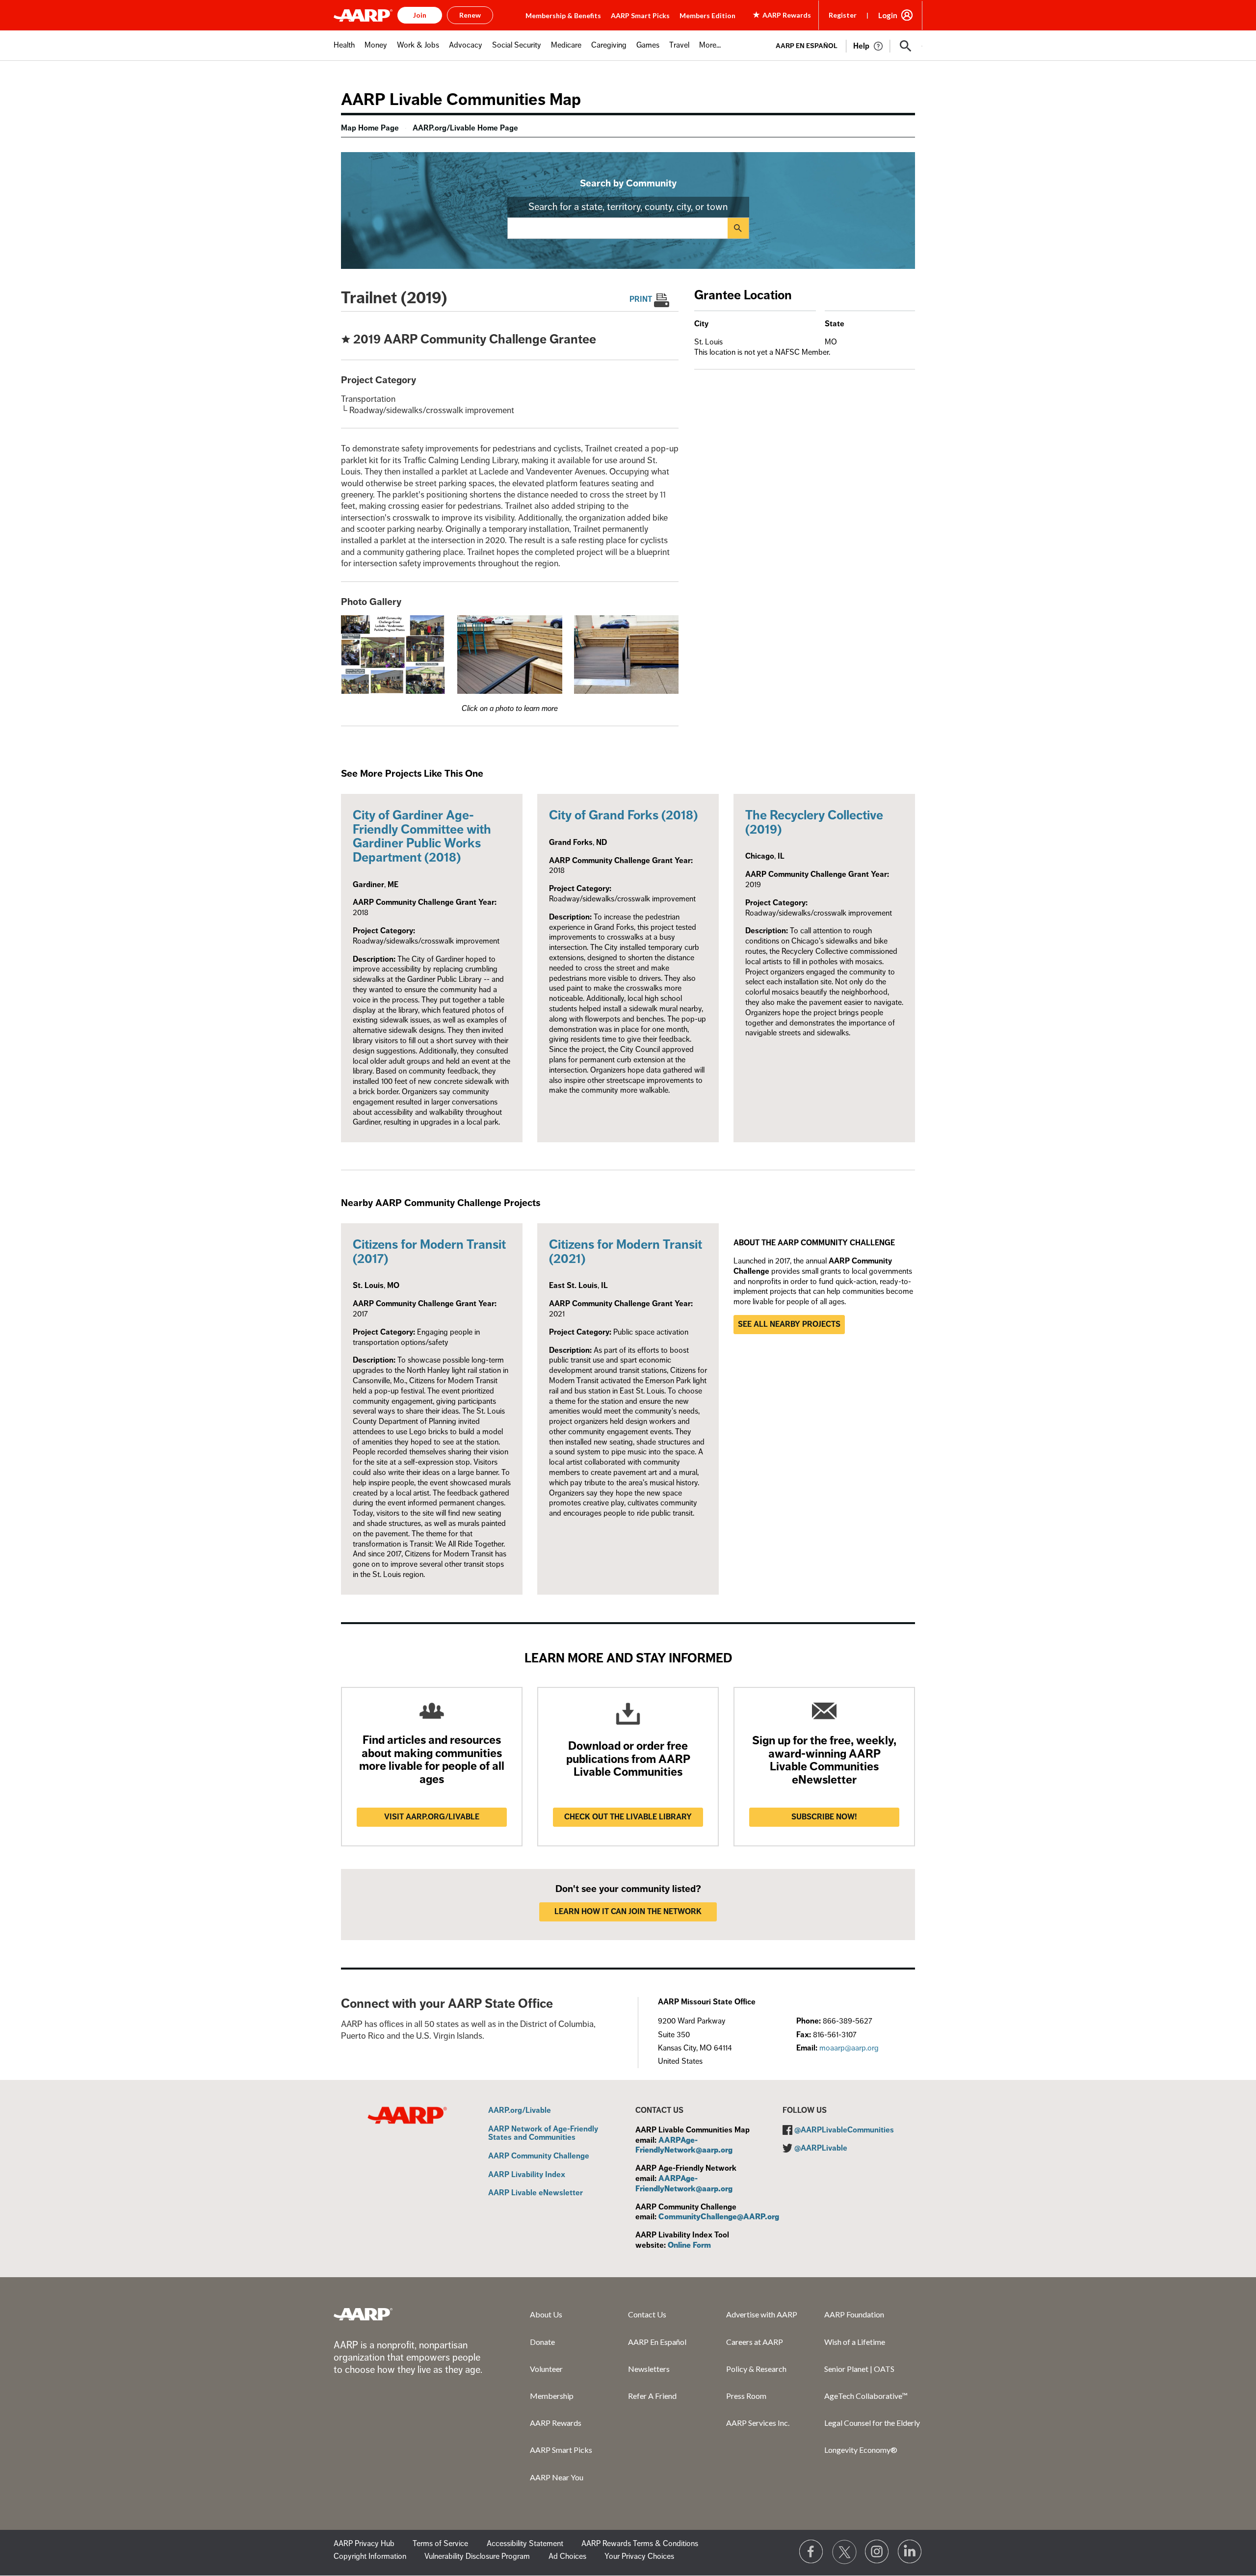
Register (843, 15)
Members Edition (707, 15)
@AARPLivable (821, 2148)
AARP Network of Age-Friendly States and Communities (543, 2134)
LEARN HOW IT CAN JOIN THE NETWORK (628, 1912)
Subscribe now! (824, 1817)
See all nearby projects (789, 1324)
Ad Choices (567, 2556)
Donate (542, 2342)
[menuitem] (344, 50)
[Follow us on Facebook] (811, 2552)
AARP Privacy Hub (364, 2544)
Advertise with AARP (762, 2314)
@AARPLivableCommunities (844, 2130)
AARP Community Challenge (539, 2156)
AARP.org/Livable (520, 2111)
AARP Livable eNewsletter (536, 2193)
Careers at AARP (755, 2342)
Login (888, 15)
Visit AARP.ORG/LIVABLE (432, 1817)
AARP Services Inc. (758, 2423)
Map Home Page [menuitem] (370, 128)
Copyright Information (370, 2556)
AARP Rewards (556, 2423)
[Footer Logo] (363, 2314)
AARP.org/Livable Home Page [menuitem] (465, 128)
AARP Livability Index (527, 2175)
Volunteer (546, 2369)
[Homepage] (363, 15)
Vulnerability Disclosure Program (477, 2556)
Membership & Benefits (563, 15)
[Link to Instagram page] (877, 2552)
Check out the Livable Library (628, 1817)
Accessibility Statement (525, 2544)
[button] (906, 46)
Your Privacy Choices (639, 2556)
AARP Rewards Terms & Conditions (640, 2544)
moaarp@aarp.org (849, 2048)
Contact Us (647, 2314)
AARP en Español (807, 46)
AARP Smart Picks (640, 15)
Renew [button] (470, 15)
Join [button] (420, 15)
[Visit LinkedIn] (910, 2552)
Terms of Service (440, 2544)
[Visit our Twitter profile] (844, 2552)
